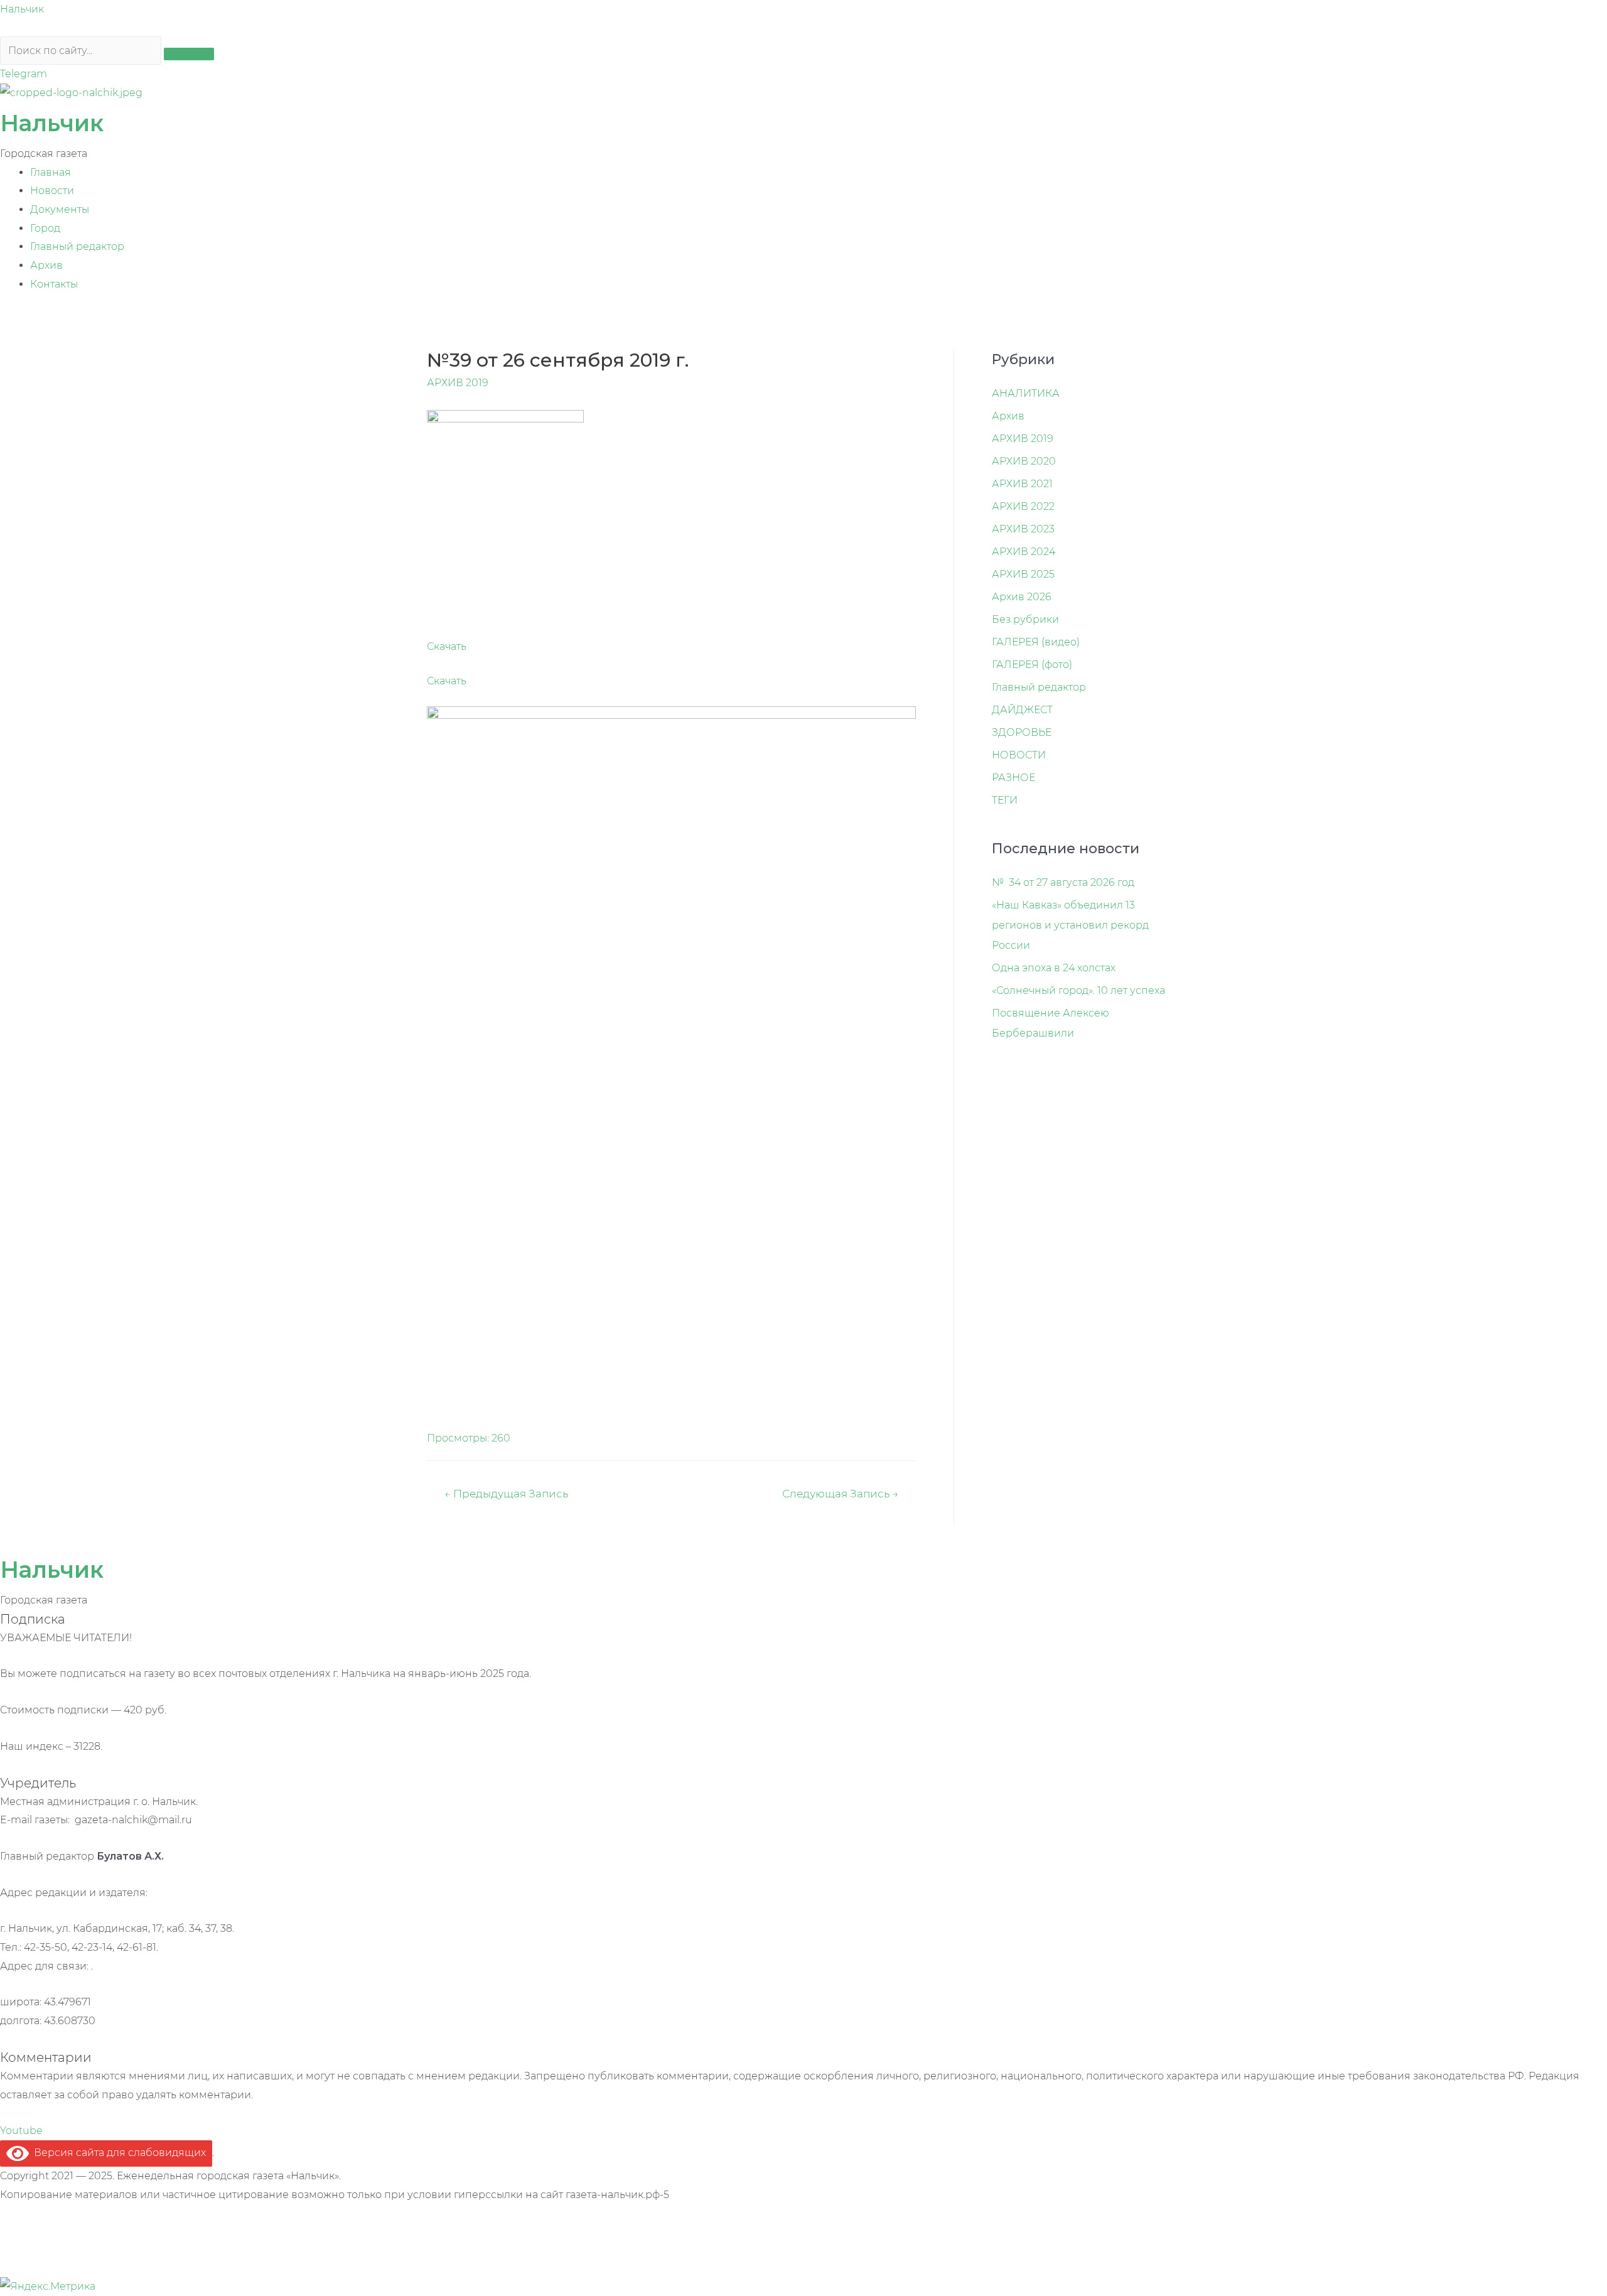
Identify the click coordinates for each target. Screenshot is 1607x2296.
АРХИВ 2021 (1022, 484)
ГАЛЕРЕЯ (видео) (1036, 642)
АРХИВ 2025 (1023, 574)
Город (45, 228)
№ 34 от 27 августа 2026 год (1063, 882)
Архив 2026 (1022, 597)
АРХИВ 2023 (1023, 529)
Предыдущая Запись (506, 1493)
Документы (60, 209)
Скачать (447, 646)
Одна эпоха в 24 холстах (1054, 968)
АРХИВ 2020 (1024, 461)
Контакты (54, 284)
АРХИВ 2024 (1024, 552)
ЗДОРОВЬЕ (1022, 732)
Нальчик (22, 9)
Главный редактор (77, 246)
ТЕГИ (1005, 800)
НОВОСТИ (1019, 755)
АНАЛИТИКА (1026, 393)
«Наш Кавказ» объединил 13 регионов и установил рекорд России (1070, 925)
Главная (51, 172)
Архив (46, 265)
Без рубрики (1025, 619)
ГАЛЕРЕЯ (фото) (1032, 665)
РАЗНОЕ (1013, 778)
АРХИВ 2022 (1023, 506)
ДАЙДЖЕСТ (1022, 710)
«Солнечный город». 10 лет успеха (1078, 990)
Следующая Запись (840, 1493)
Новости (52, 191)
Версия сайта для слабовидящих (117, 2153)
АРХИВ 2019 (458, 383)
